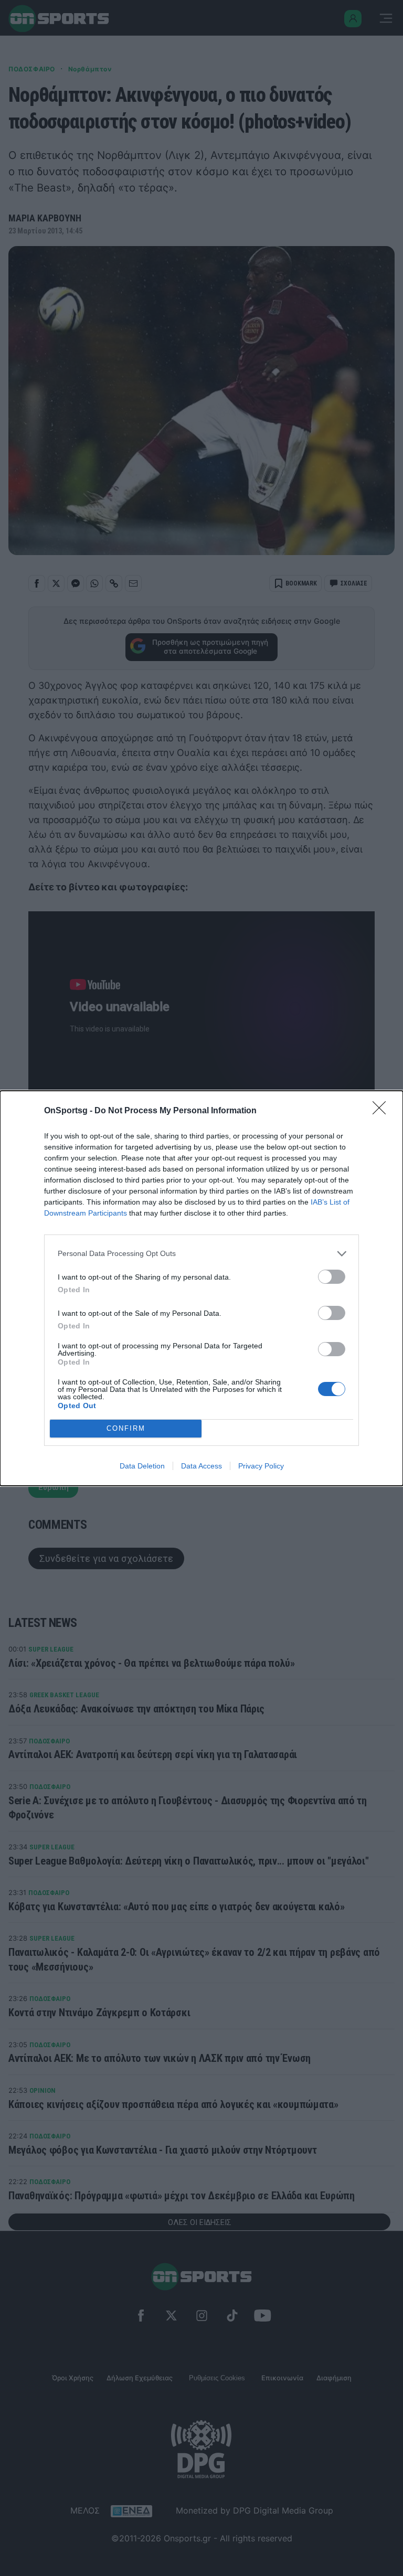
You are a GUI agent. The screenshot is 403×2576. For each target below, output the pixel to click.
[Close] (383, 1111)
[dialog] (201, 1288)
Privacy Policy (261, 1466)
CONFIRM (126, 1428)
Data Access (201, 1466)
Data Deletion (142, 1466)
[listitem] (201, 1254)
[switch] (332, 1277)
